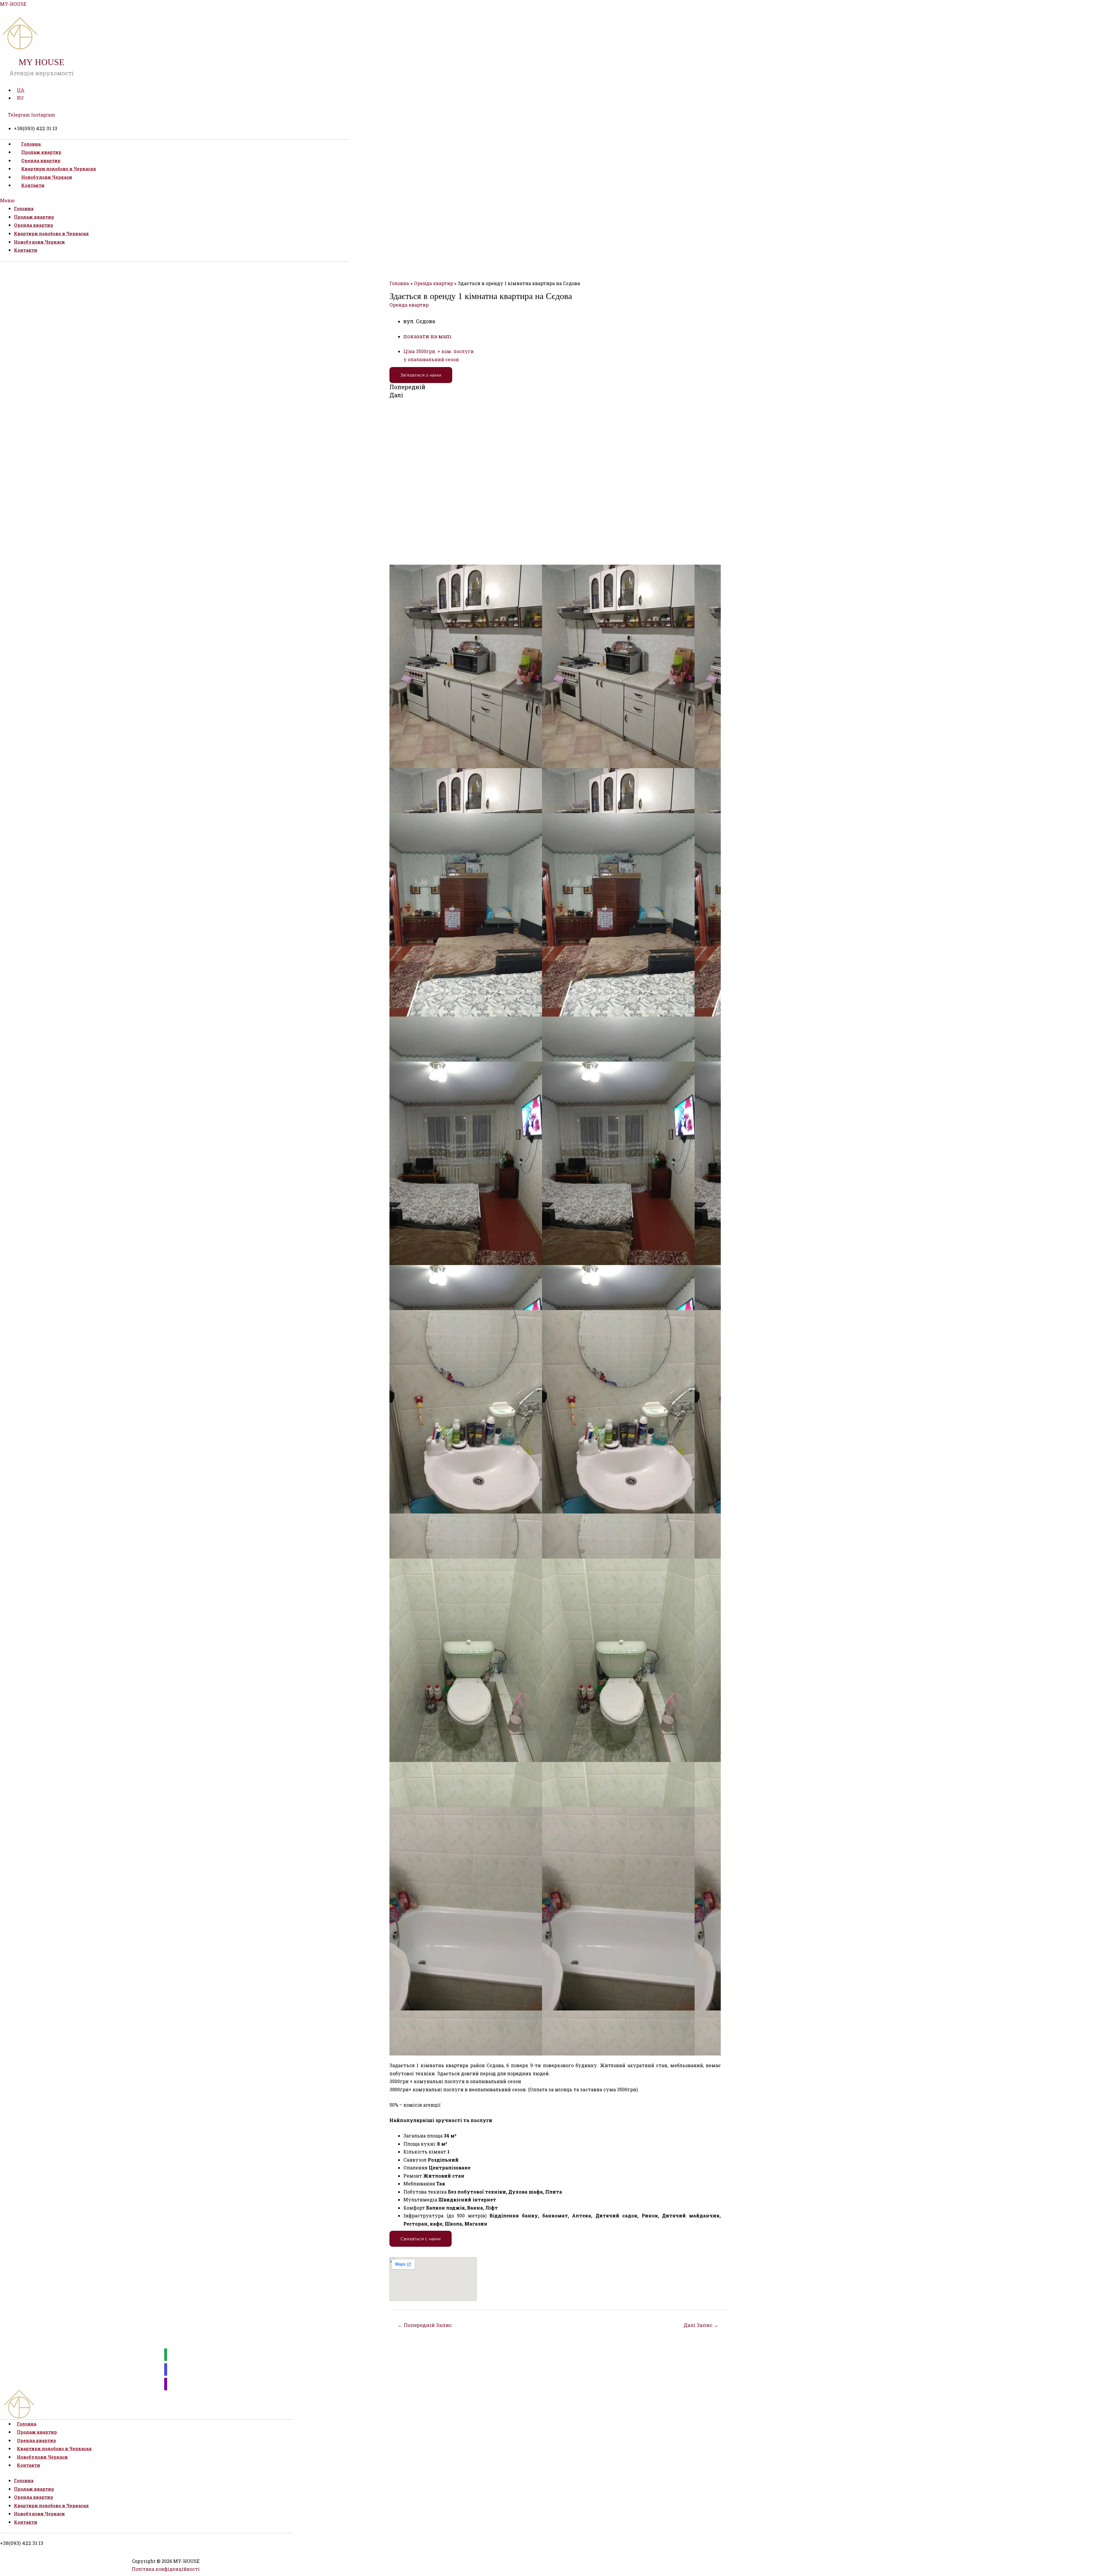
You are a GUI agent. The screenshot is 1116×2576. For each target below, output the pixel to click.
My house (41, 62)
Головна (31, 144)
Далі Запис (701, 2325)
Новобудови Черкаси (47, 177)
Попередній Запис (425, 2325)
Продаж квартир (41, 152)
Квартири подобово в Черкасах (59, 169)
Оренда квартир (41, 160)
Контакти (33, 185)
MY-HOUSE (13, 4)
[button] (174, 201)
